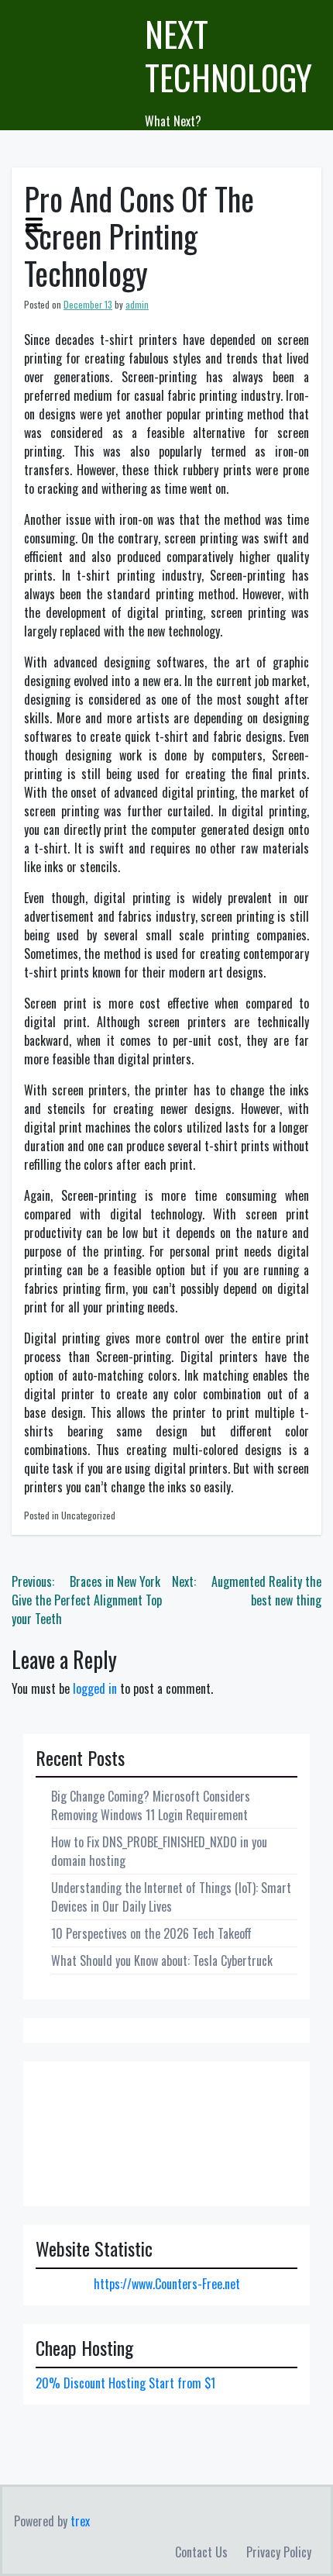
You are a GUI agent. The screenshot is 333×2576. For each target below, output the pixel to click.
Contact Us (201, 2552)
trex (80, 2521)
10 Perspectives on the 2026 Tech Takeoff (151, 1933)
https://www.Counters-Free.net (167, 2284)
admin (137, 304)
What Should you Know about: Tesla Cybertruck (162, 1960)
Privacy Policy (279, 2552)
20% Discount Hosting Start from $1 (125, 2383)
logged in (95, 1688)
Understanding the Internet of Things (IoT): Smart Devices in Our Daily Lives (171, 1897)
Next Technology (228, 55)
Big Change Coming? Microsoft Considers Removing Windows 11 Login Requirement (151, 1805)
